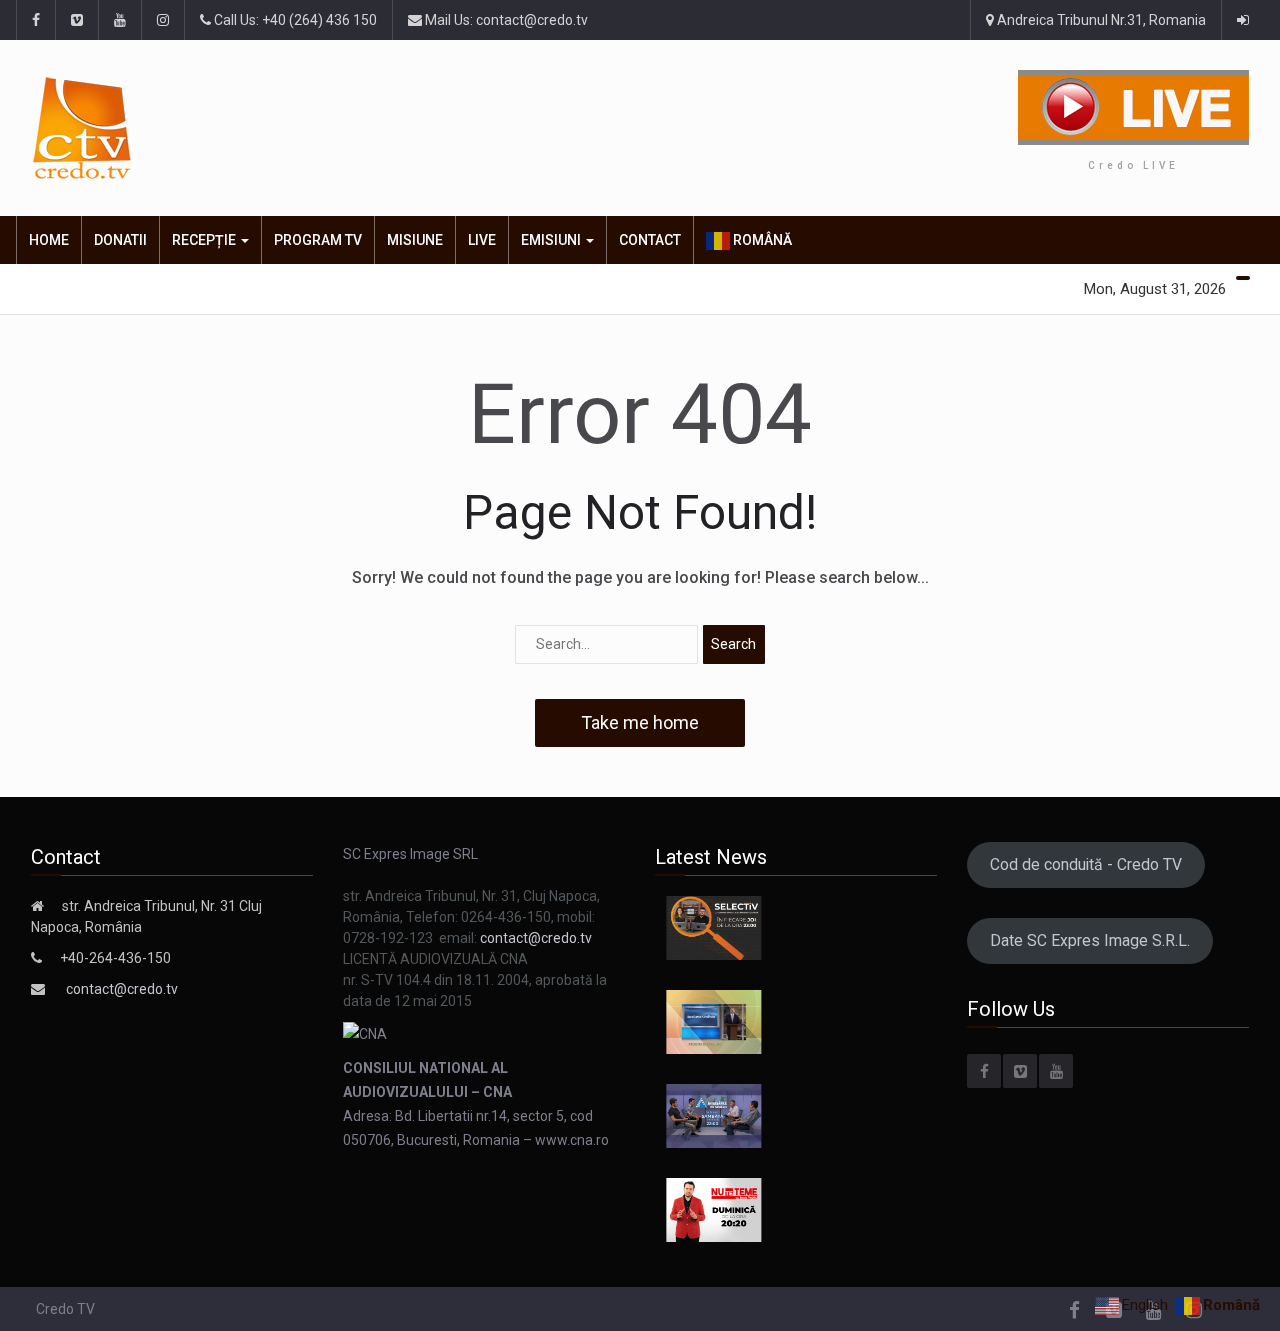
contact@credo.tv (122, 989)
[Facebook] (984, 1071)
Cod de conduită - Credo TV (1086, 864)
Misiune (415, 240)
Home (49, 240)
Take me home (640, 722)
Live (482, 240)
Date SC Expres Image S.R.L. (1090, 940)
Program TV (318, 240)
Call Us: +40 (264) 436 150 (294, 20)
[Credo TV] (224, 128)
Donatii (120, 240)
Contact (650, 240)
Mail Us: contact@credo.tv (505, 20)
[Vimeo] (1020, 1071)
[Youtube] (1056, 1071)
